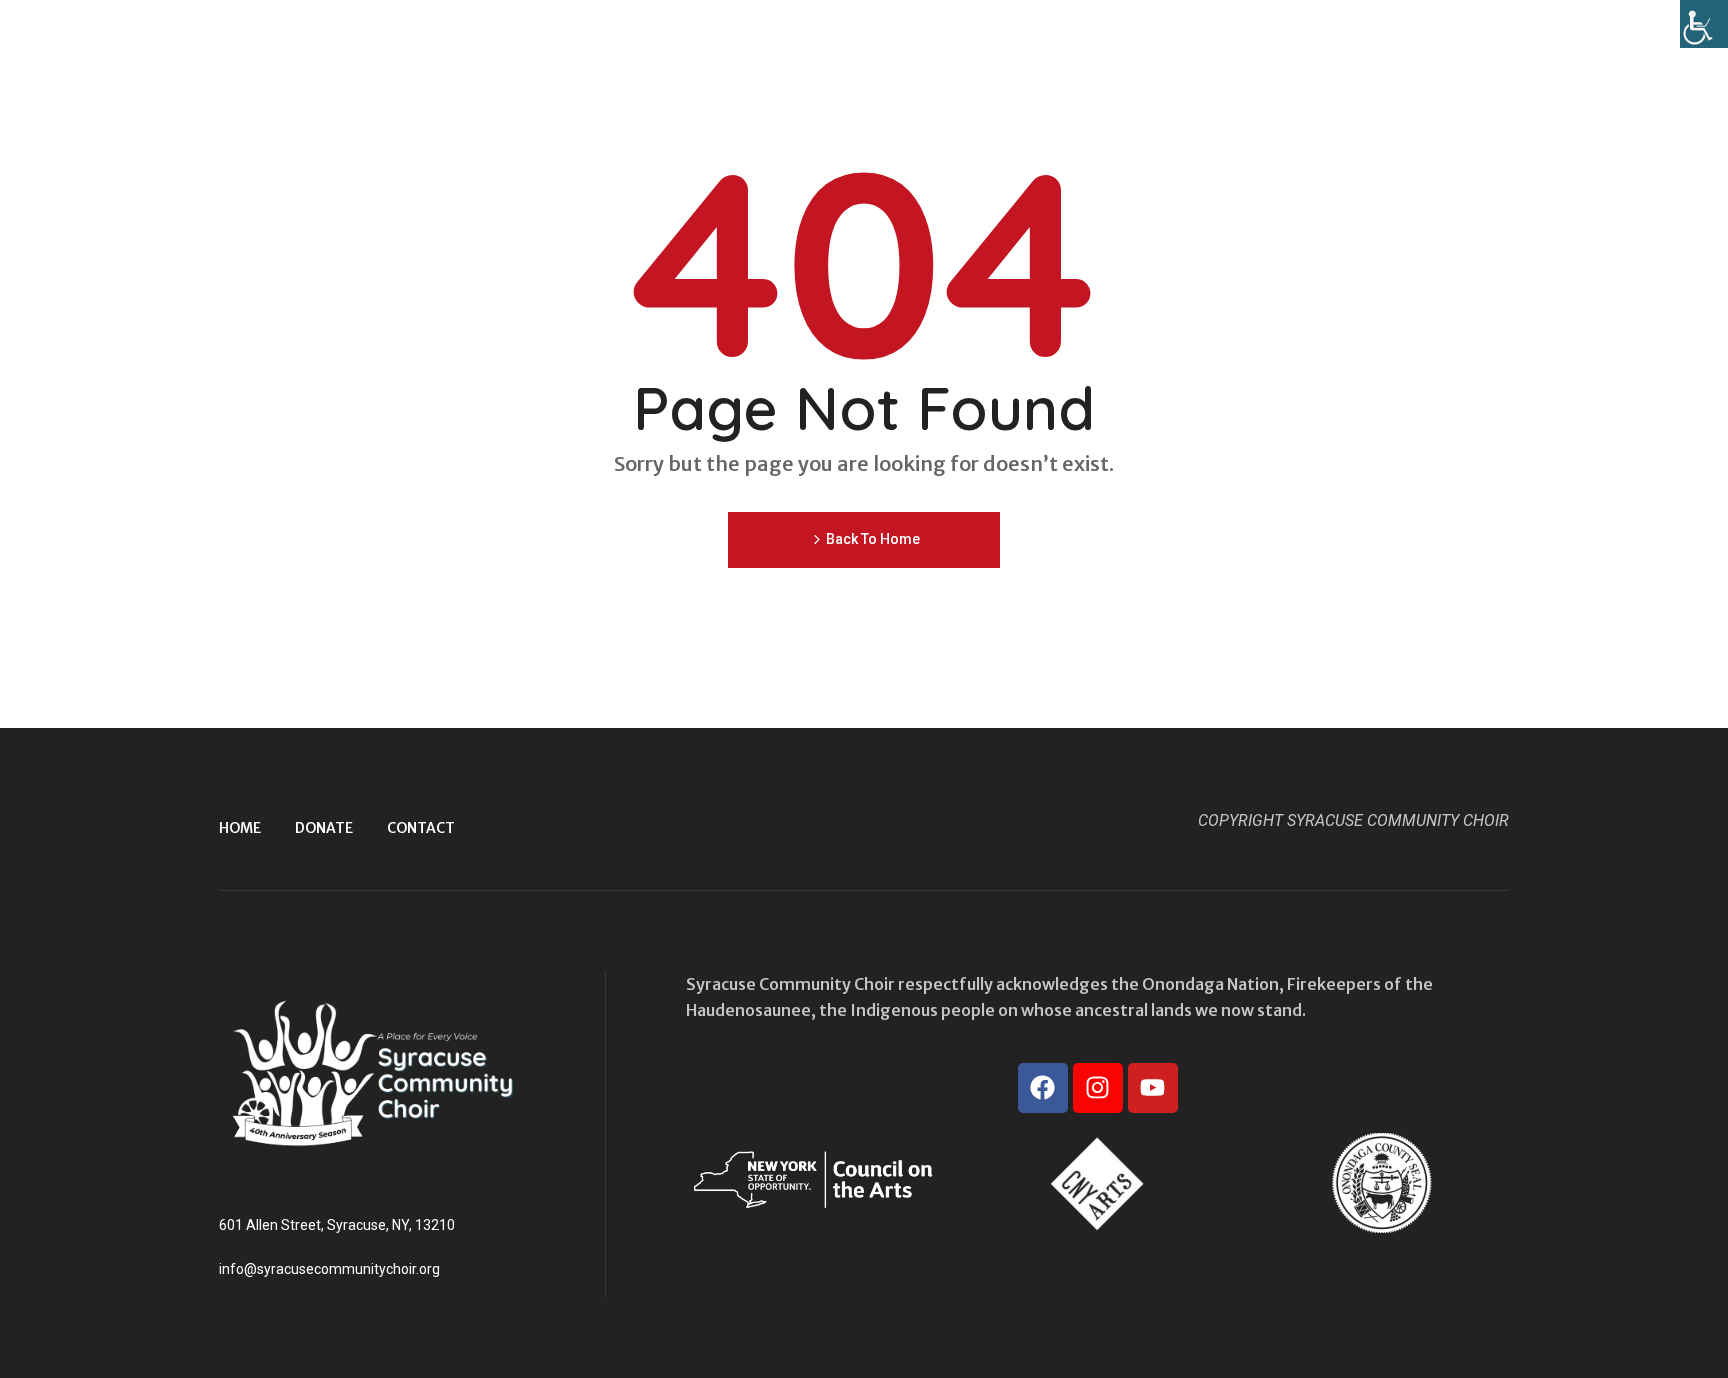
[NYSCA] (813, 1179)
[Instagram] (1098, 1088)
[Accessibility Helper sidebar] (1704, 24)
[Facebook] (1043, 1088)
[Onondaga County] (1382, 1183)
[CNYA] (1097, 1183)
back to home (873, 539)
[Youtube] (1153, 1088)
